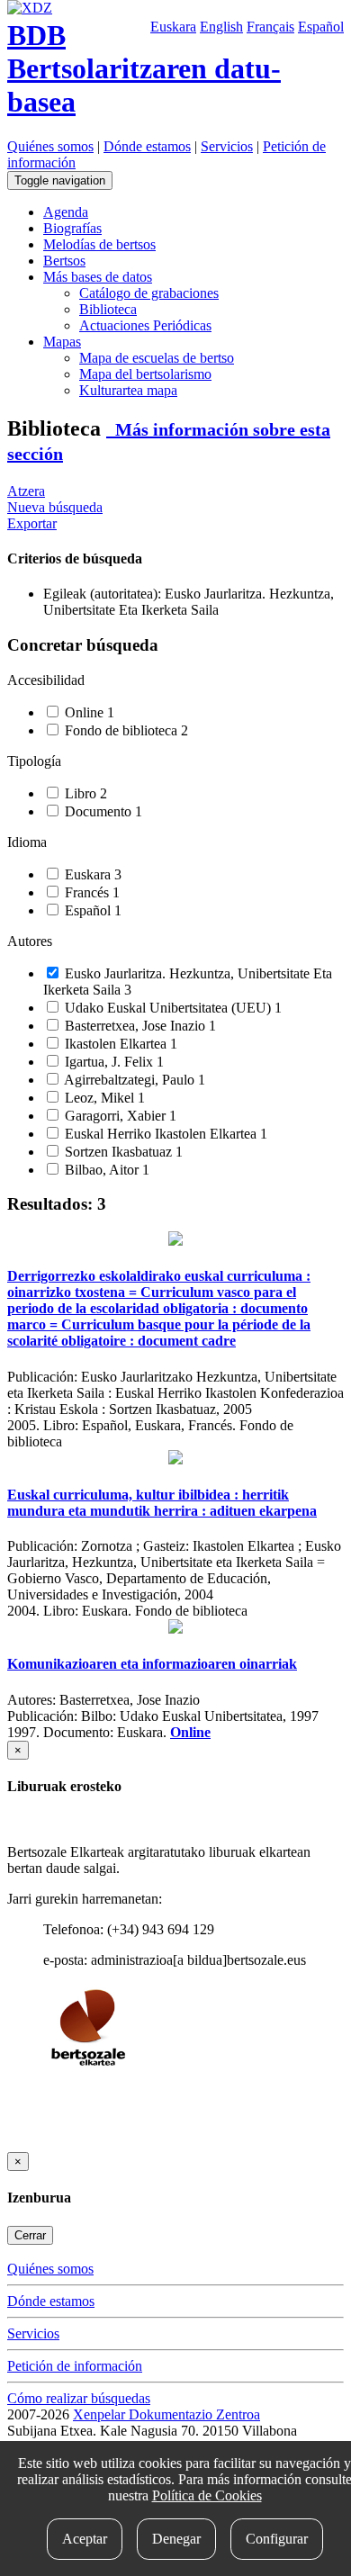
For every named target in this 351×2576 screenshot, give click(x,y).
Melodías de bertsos (99, 244)
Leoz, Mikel (103, 1098)
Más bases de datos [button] (98, 277)
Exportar (32, 523)
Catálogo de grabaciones (149, 293)
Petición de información (75, 2366)
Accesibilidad (46, 680)
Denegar (176, 2539)
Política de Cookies (207, 2495)
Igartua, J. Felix (112, 1062)
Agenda (66, 212)
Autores (30, 941)
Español (321, 27)
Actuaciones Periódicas (145, 325)
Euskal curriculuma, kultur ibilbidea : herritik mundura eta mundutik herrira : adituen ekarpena (162, 1503)
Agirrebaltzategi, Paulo (133, 1080)
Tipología (34, 761)
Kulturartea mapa (128, 390)
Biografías (72, 228)
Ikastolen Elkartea (119, 1044)
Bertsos (64, 261)
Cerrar (30, 2235)
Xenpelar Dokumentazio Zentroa (166, 2414)
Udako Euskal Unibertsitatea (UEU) (171, 1008)
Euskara (173, 27)
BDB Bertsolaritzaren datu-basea (144, 68)
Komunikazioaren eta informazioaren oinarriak (152, 1664)
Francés (90, 892)
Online (88, 712)
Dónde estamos (147, 146)
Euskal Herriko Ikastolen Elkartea (164, 1134)
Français (270, 27)
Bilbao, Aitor (105, 1170)
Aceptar (85, 2539)
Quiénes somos (50, 146)
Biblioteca (108, 309)
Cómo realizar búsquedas (79, 2398)
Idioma (27, 842)
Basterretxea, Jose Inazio (139, 1026)
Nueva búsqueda (55, 507)
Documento (102, 811)
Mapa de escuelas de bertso (157, 358)
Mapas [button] (62, 342)
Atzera (26, 491)
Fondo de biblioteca (125, 730)
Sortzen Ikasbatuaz (122, 1152)
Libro (84, 793)
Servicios (227, 146)
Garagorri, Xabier (119, 1116)
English (221, 27)
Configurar (277, 2539)
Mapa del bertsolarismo (145, 374)
